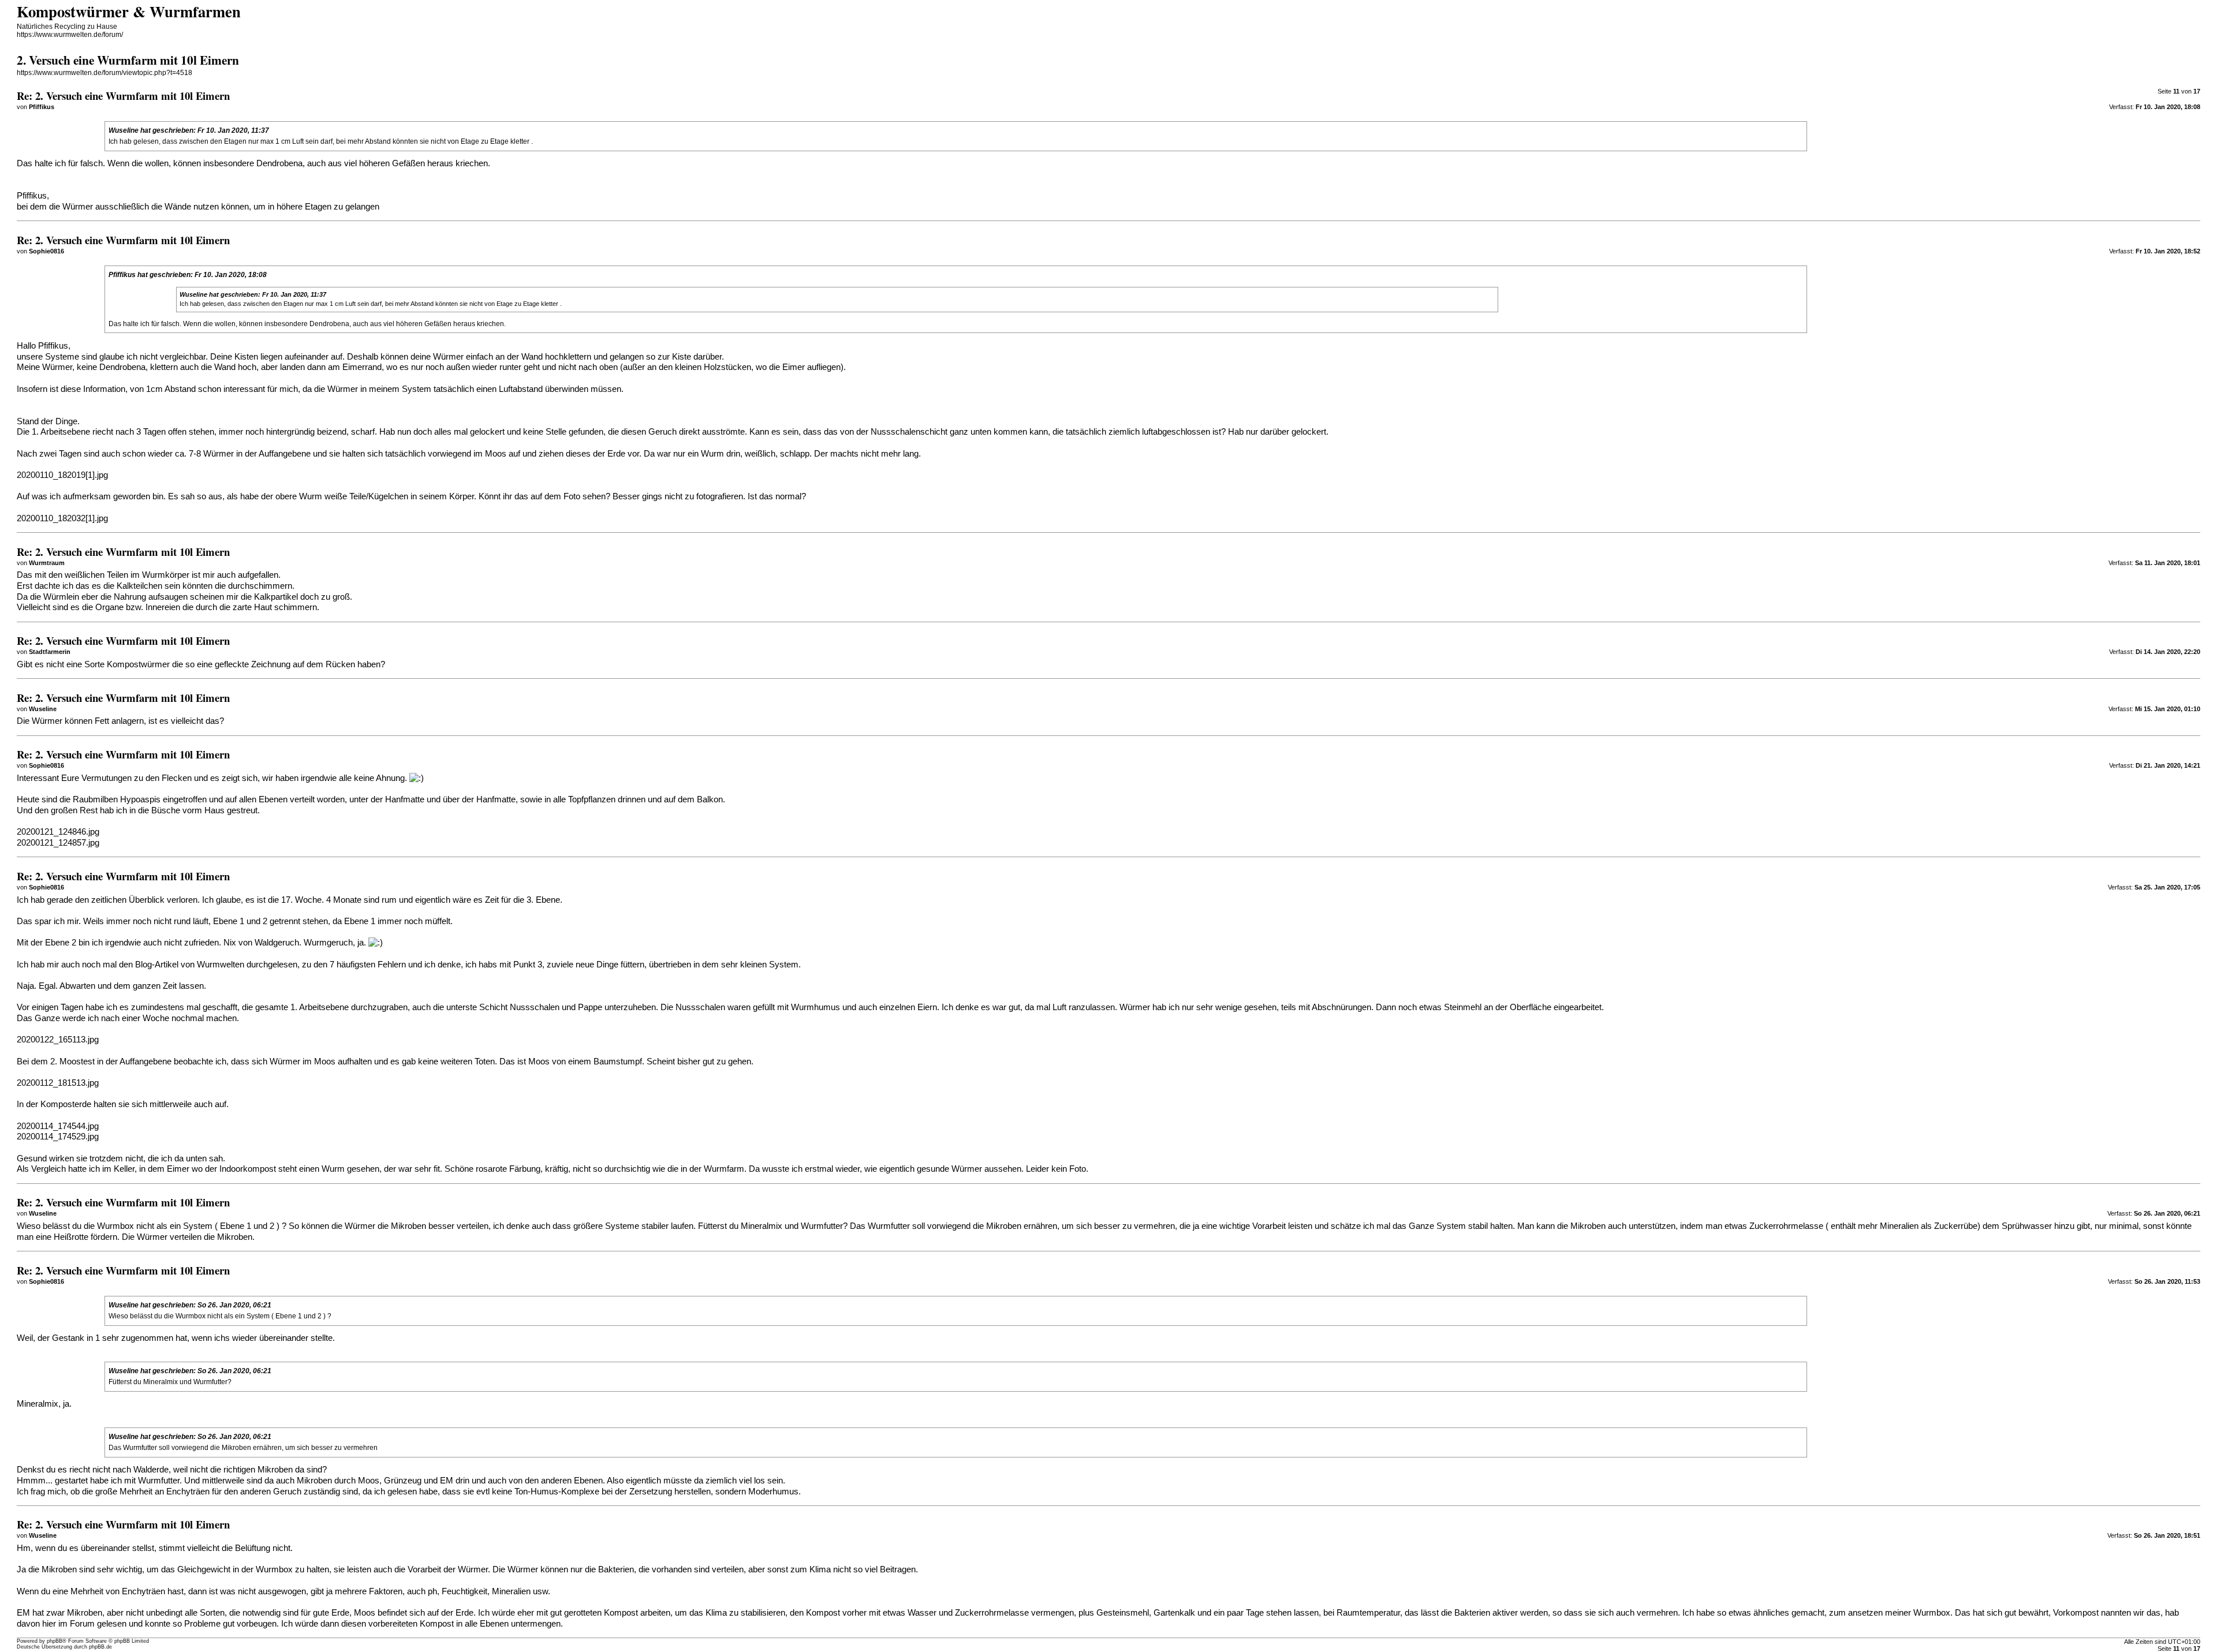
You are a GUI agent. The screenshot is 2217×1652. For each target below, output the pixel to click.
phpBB (55, 1641)
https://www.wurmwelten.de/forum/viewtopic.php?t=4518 (104, 73)
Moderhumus (773, 1492)
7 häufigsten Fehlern (368, 965)
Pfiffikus (122, 275)
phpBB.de (100, 1647)
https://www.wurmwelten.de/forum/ (70, 35)
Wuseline (124, 130)
